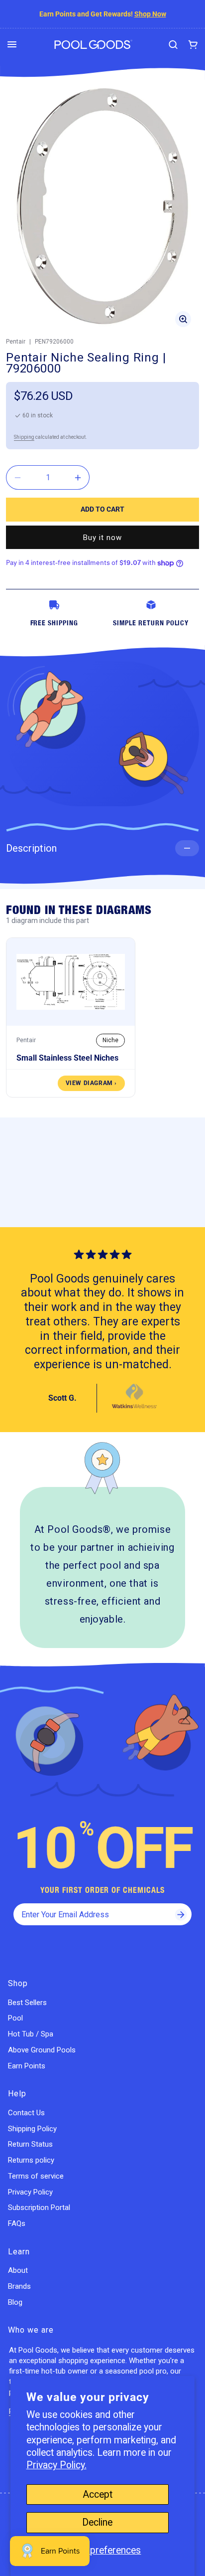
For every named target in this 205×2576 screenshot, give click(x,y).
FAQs (17, 2223)
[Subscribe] (181, 1914)
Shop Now (150, 14)
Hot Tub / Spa (31, 2034)
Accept (98, 2494)
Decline (97, 2522)
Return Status (30, 2144)
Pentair (16, 342)
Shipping (24, 437)
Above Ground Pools (42, 2050)
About (18, 2270)
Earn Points (27, 2066)
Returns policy (31, 2160)
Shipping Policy (32, 2129)
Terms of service (36, 2176)
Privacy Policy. (56, 2465)
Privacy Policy (30, 2192)
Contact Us (26, 2113)
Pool (15, 2018)
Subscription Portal (39, 2208)
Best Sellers (27, 2003)
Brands (19, 2286)
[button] (12, 44)
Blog (15, 2302)
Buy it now (102, 538)
